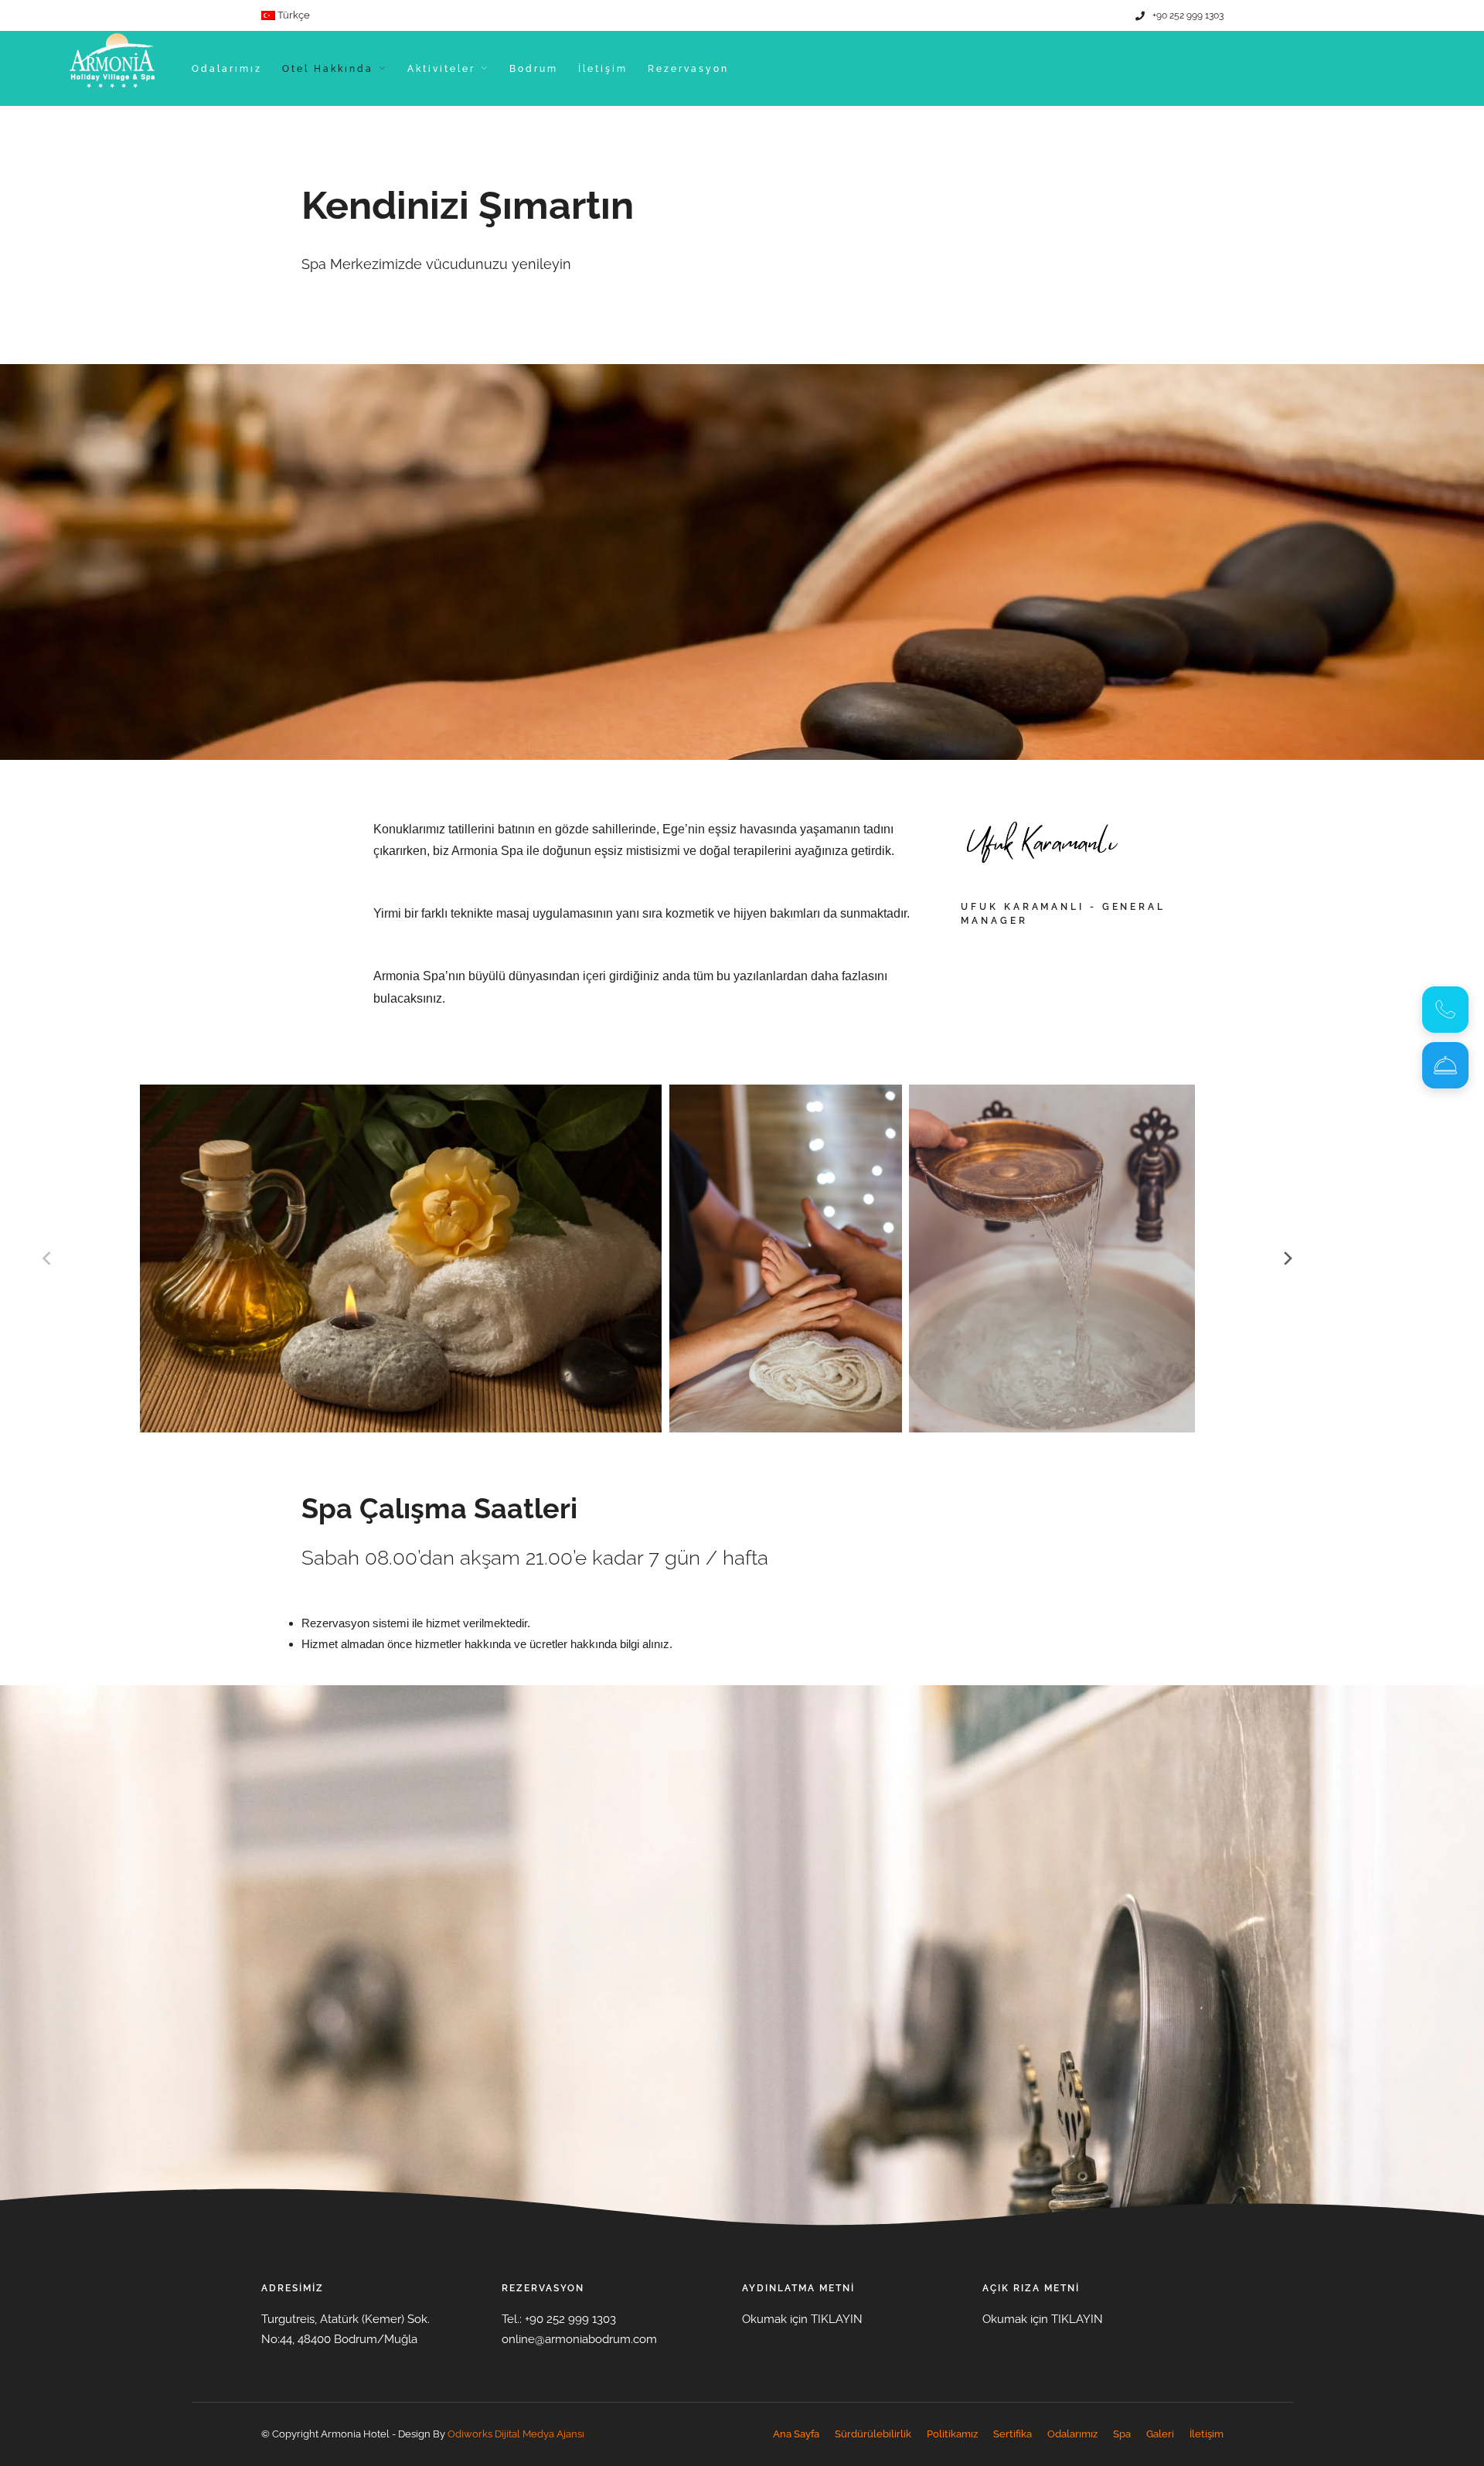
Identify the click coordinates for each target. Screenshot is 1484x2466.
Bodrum (534, 69)
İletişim (603, 69)
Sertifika (1013, 2434)
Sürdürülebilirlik (873, 2434)
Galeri (1160, 2434)
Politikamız (952, 2434)
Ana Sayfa (796, 2434)
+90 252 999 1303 (1188, 15)
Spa (1122, 2434)
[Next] (1287, 1259)
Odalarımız (227, 69)
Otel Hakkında (328, 69)
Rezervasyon (688, 69)
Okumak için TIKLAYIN (802, 2319)
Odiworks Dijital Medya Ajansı (516, 2434)
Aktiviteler (441, 69)
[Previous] (48, 1259)
